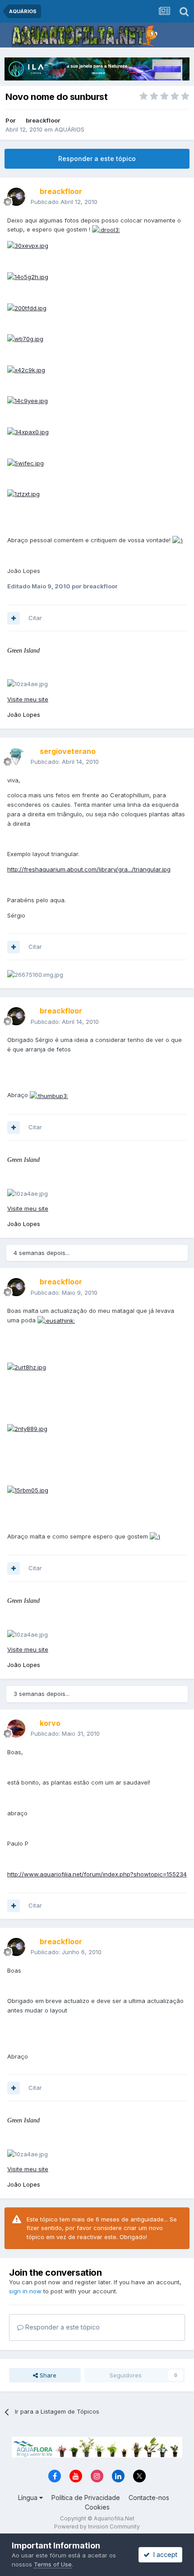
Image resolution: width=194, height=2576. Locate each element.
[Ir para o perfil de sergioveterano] (16, 757)
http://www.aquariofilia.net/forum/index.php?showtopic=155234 (97, 1874)
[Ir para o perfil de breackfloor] (16, 197)
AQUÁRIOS (69, 129)
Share (47, 2375)
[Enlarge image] (106, 229)
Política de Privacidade (86, 2498)
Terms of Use (53, 2564)
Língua (29, 2498)
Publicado (64, 202)
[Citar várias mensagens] (14, 618)
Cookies (97, 2507)
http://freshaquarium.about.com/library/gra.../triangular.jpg (89, 869)
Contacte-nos (149, 2498)
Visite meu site (28, 699)
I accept (164, 2555)
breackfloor (43, 120)
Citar (35, 618)
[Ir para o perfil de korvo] (16, 1728)
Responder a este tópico (97, 159)
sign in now (25, 2291)
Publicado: (65, 762)
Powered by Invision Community (97, 2526)
